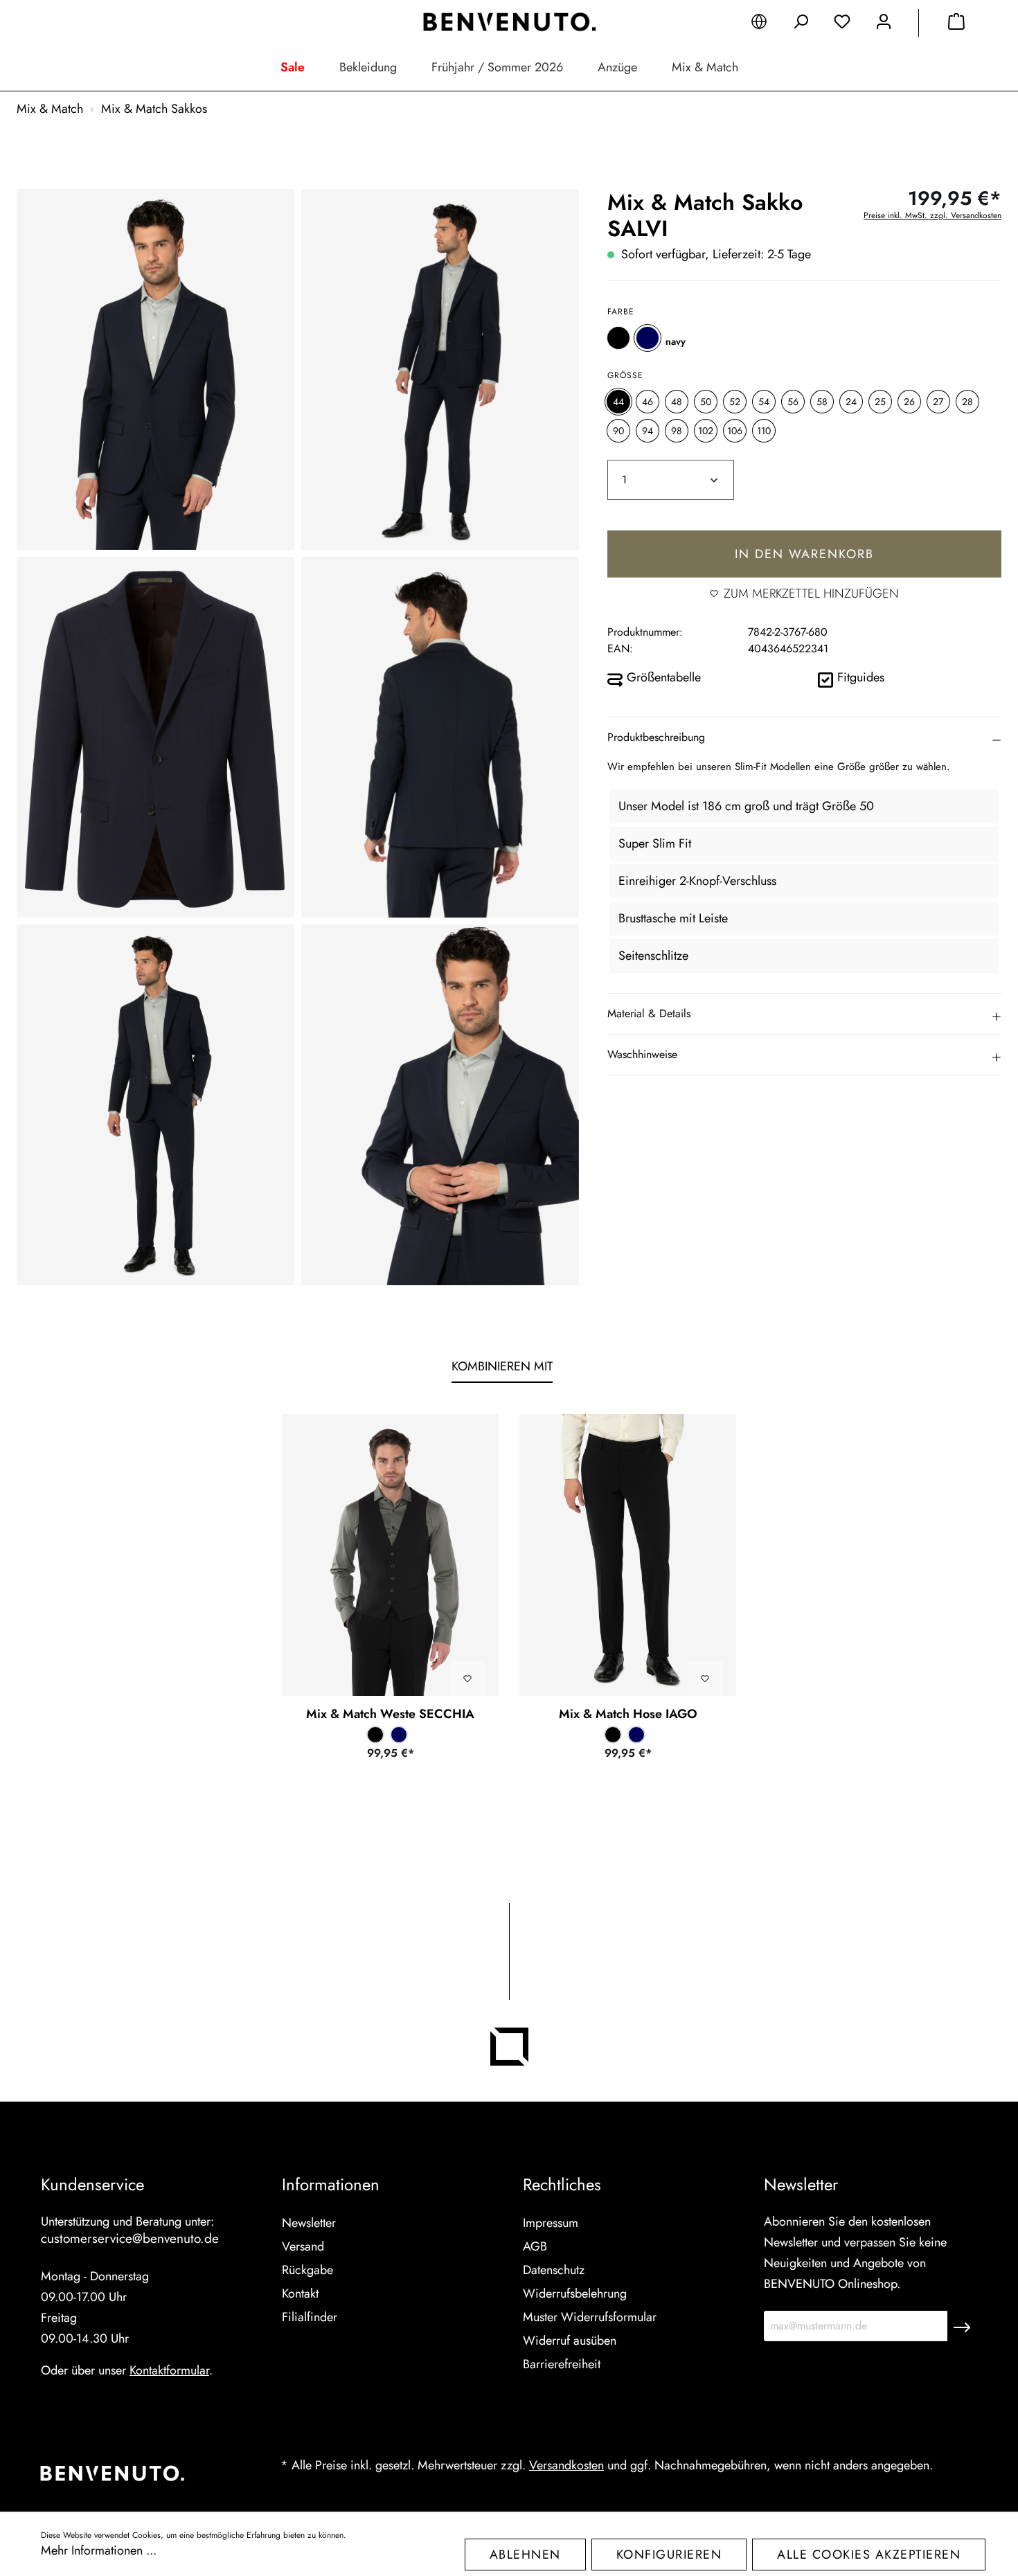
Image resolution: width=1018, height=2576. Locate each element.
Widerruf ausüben (570, 2341)
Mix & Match (705, 67)
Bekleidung (368, 67)
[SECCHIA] (390, 1555)
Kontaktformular (169, 2370)
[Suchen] (801, 24)
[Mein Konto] (884, 24)
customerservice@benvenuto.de (130, 2238)
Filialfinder (310, 2317)
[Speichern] (962, 2326)
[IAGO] (628, 1555)
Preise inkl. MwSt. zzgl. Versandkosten (932, 215)
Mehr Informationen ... (99, 2550)
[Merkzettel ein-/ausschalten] (467, 1679)
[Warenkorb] (956, 24)
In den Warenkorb (804, 553)
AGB (535, 2246)
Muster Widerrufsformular (590, 2317)
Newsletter (309, 2223)
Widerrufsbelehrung (575, 2293)
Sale (293, 67)
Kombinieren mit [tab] (502, 1366)
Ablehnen (525, 2555)
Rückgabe (307, 2270)
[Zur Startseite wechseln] (509, 22)
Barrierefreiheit (562, 2364)
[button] (804, 737)
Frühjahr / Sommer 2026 (497, 67)
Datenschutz (554, 2270)
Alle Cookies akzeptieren (869, 2555)
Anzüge (617, 67)
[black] (618, 337)
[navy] (648, 337)
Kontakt (300, 2293)
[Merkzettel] (842, 24)
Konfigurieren (669, 2555)
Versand (303, 2246)
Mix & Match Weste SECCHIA (390, 1714)
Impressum (551, 2223)
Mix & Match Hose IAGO (628, 1714)
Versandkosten (566, 2465)
